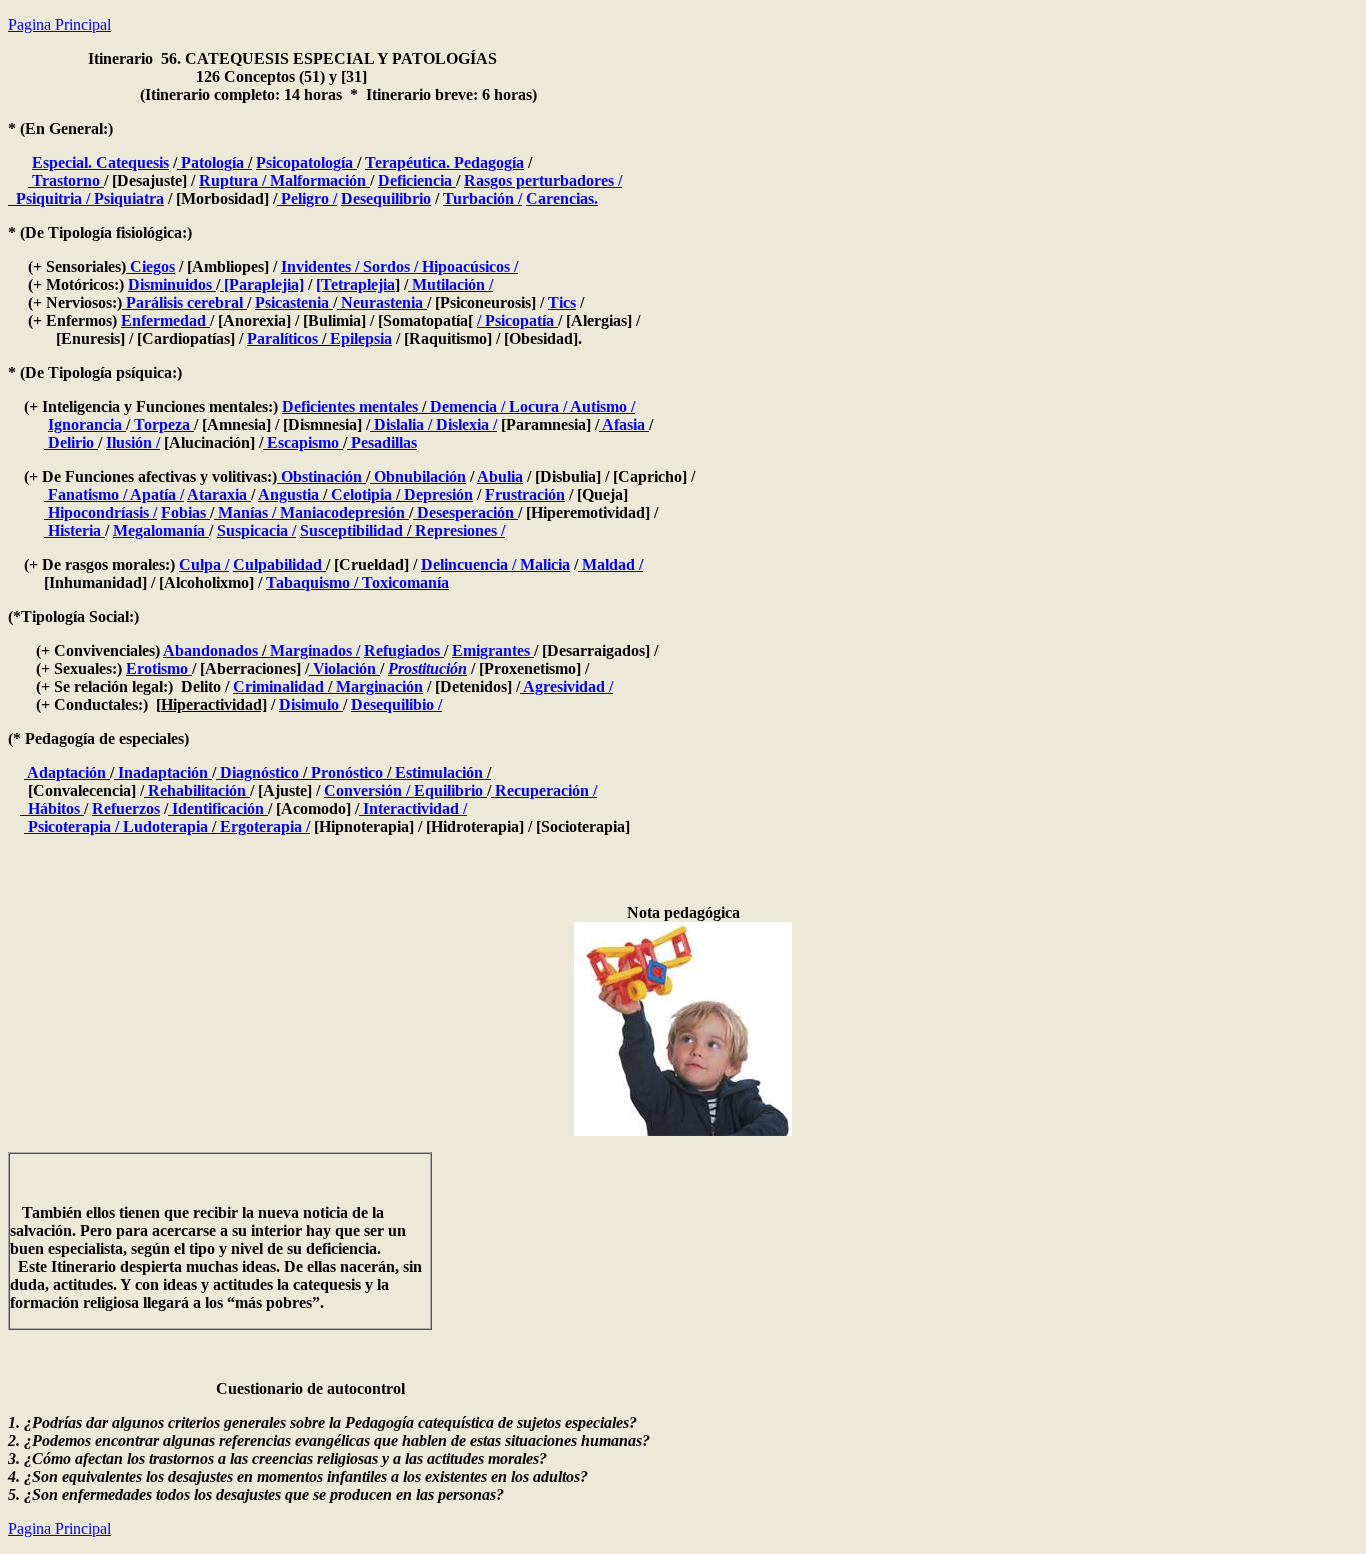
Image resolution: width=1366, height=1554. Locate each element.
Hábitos (52, 808)
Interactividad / (413, 808)
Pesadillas (382, 442)
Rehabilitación (197, 790)
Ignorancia (87, 424)
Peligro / (307, 198)
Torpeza (162, 424)
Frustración (525, 494)
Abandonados (212, 650)
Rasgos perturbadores (539, 180)
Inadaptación (163, 772)
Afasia (624, 424)
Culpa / (204, 564)
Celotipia (363, 494)
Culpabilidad (279, 564)
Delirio (71, 442)
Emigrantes (493, 650)
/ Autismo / (599, 406)
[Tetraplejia (355, 284)
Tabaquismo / (312, 582)
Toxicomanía (403, 582)
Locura (534, 406)
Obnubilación (418, 476)
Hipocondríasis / (100, 512)
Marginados (309, 650)
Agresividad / (566, 686)
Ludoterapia (165, 826)
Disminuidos (172, 284)
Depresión (438, 494)
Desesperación (465, 512)
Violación (344, 668)
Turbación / (482, 198)
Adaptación (67, 772)
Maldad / (610, 564)
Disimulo (311, 704)
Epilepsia (361, 338)
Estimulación (439, 772)
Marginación (377, 686)
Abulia (500, 476)
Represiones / (458, 530)
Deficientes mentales (352, 406)
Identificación (218, 808)
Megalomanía (161, 530)
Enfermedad (165, 320)
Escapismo (303, 442)
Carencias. (562, 198)
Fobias (185, 512)
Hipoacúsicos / (468, 266)
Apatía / (155, 494)
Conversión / (367, 790)
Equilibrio (448, 790)
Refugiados (404, 650)
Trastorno (66, 180)
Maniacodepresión (342, 512)
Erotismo (159, 668)
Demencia (461, 406)
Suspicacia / (256, 530)
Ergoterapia (261, 826)
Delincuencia (464, 564)
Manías (241, 512)
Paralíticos (282, 338)
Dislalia (399, 424)
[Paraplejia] (262, 284)
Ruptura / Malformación (284, 180)
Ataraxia (219, 494)
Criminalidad (280, 686)
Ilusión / (133, 442)
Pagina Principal (59, 24)
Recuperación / (544, 790)
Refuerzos (126, 808)
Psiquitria (49, 198)
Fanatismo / (85, 494)
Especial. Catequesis (100, 162)
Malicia (543, 564)
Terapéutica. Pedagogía (444, 162)
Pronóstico (347, 772)
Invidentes (318, 266)
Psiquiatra (127, 198)
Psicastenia (294, 302)
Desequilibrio (386, 198)
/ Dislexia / (462, 424)
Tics (562, 302)
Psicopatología (306, 162)
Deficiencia (417, 180)
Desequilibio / (396, 704)
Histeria (74, 530)
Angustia (290, 494)
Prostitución (427, 668)
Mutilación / (450, 284)
